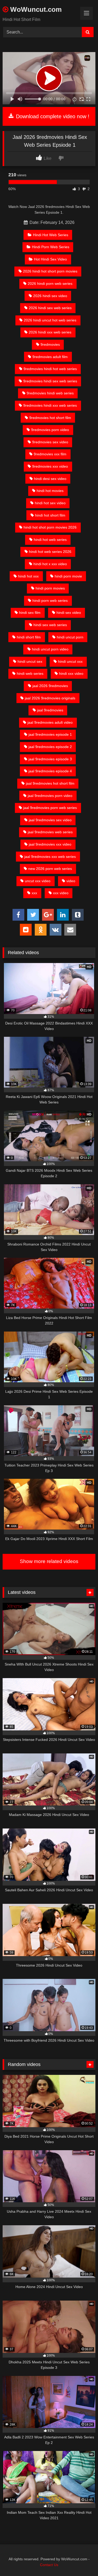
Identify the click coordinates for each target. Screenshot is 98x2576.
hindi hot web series (50, 540)
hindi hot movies (50, 491)
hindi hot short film (50, 515)
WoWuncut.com (35, 9)
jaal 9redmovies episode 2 (50, 747)
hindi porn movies (50, 588)
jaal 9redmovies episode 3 (50, 759)
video (71, 881)
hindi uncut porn (70, 637)
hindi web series (30, 673)
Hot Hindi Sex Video (50, 259)
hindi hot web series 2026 (50, 552)
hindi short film (29, 637)
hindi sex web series (50, 625)
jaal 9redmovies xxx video (50, 844)
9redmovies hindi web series (50, 393)
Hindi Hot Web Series (51, 235)
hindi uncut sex (30, 661)
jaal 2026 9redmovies (50, 686)
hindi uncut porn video (50, 649)
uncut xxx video (38, 881)
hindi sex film (30, 613)
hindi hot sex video (50, 503)
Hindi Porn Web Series (51, 247)
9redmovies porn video (50, 430)
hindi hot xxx (28, 576)
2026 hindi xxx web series (50, 332)
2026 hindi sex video (50, 296)
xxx (34, 893)
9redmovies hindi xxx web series (50, 405)
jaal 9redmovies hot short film (50, 783)
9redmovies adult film (50, 357)
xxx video (61, 893)
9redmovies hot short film (50, 418)
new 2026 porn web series (50, 869)
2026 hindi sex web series (50, 308)
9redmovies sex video (50, 442)
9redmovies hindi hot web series (50, 369)
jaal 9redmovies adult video (50, 722)
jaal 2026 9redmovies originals (50, 698)
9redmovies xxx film (50, 454)
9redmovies (50, 344)
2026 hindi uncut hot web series (50, 320)
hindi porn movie (68, 576)
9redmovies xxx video (50, 466)
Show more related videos (49, 1561)
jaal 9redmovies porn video (50, 796)
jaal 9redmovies (50, 710)
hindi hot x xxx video (50, 564)
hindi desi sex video (50, 479)
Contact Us (49, 2565)
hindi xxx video (71, 673)
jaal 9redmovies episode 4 (50, 771)
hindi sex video (69, 613)
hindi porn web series (50, 601)
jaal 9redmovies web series (50, 832)
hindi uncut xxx (70, 661)
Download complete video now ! (52, 116)
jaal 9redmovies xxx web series (50, 857)
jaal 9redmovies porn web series (50, 808)
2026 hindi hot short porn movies (50, 271)
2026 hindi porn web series (50, 284)
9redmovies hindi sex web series (50, 381)
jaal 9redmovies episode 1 (50, 734)
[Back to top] (82, 2560)
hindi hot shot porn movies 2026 (50, 527)
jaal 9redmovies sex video (50, 820)
